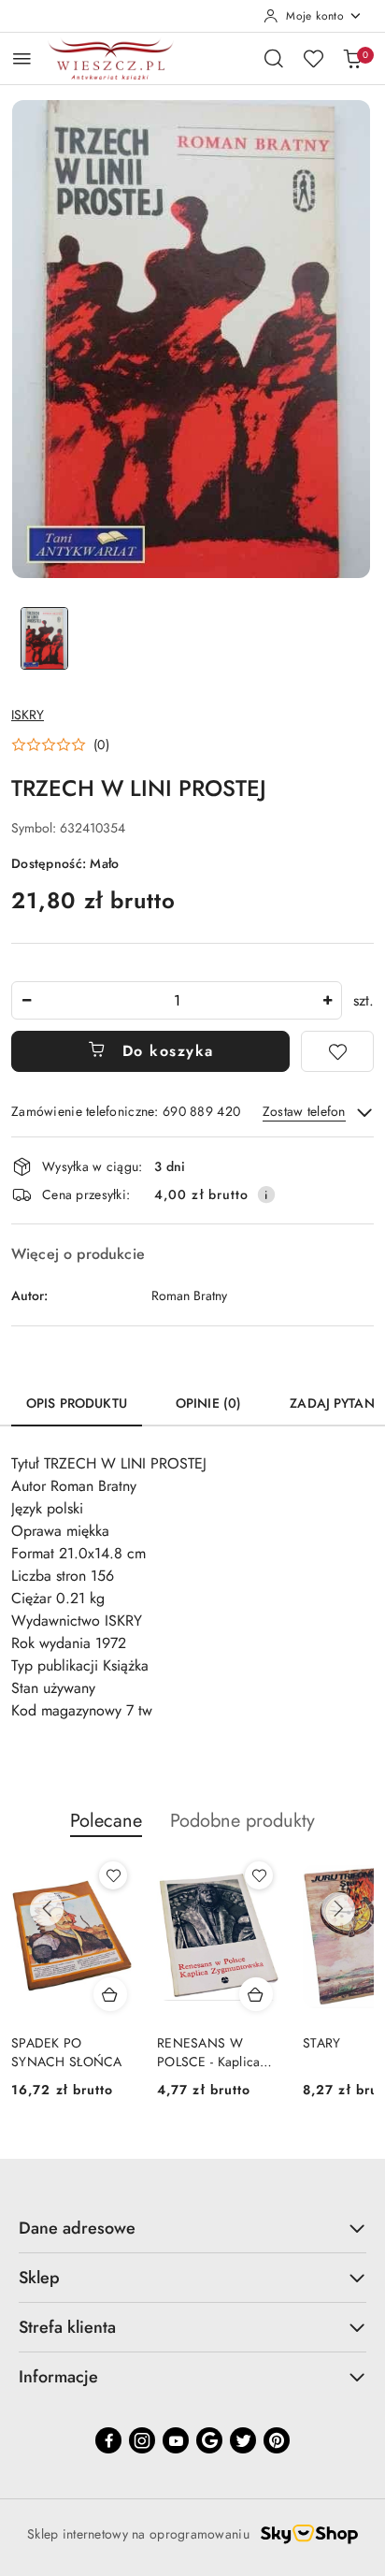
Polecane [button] (106, 1821)
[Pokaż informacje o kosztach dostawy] (266, 1194)
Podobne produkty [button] (242, 1821)
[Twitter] (243, 2440)
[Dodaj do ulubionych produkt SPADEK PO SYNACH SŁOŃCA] (113, 1875)
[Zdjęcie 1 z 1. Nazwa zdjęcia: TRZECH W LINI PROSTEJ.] (44, 638)
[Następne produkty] (338, 1909)
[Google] (209, 2440)
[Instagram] (142, 2440)
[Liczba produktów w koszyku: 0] (352, 58)
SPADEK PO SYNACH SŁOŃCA (67, 2052)
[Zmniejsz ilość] (26, 1000)
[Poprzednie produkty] (47, 1909)
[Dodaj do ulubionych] (337, 1051)
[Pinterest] (277, 2440)
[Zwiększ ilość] (327, 1000)
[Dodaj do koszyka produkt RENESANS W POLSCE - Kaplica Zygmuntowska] (256, 1994)
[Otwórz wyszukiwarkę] (274, 58)
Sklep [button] (39, 2278)
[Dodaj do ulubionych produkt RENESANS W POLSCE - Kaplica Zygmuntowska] (259, 1875)
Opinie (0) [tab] (208, 1403)
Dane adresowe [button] (77, 2228)
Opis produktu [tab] (77, 1403)
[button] (60, 745)
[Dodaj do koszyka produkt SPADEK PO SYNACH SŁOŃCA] (110, 1994)
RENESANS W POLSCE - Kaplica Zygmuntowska (208, 2052)
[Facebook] (108, 2440)
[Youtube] (176, 2440)
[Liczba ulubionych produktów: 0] (313, 58)
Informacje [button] (58, 2377)
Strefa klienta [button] (67, 2327)
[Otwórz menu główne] (22, 58)
